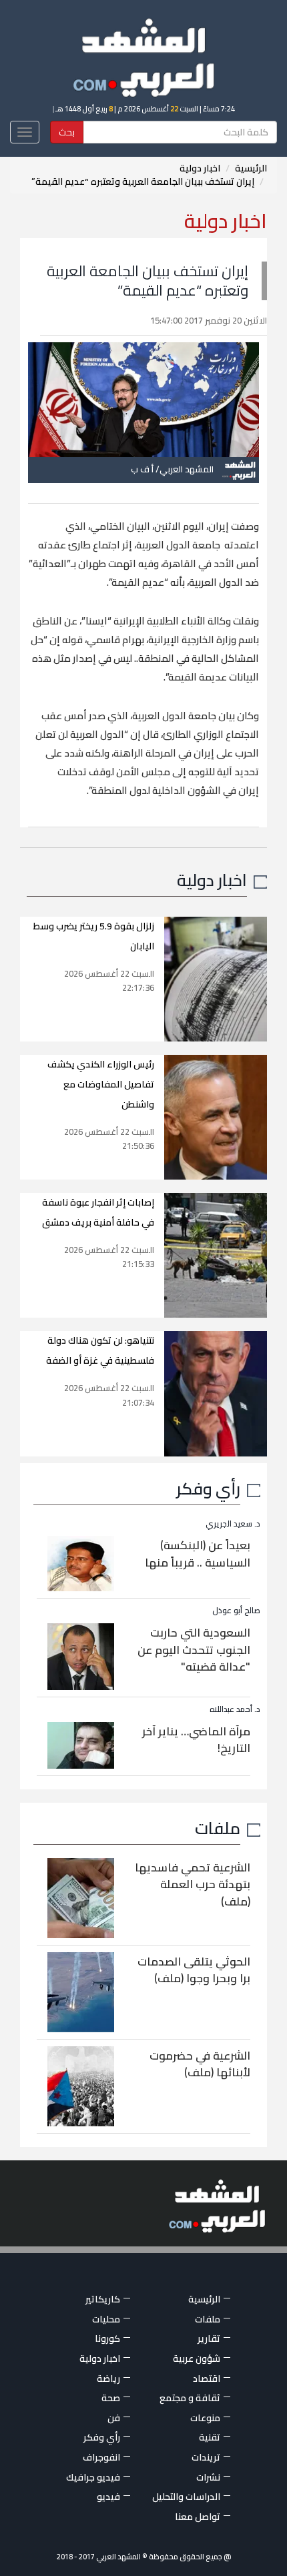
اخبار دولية (200, 168)
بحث (67, 132)
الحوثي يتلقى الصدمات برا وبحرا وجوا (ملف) (194, 1970)
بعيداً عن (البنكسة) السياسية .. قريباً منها (198, 1554)
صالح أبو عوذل (236, 1610)
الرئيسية (251, 168)
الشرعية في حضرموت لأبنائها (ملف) (200, 2064)
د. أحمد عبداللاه (235, 1709)
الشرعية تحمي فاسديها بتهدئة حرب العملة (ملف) (193, 1884)
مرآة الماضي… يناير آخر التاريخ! (196, 1740)
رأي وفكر (208, 1488)
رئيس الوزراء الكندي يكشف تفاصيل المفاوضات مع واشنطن (101, 1084)
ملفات (218, 1828)
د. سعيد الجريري (233, 1524)
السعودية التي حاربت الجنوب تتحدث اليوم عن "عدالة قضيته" (194, 1650)
